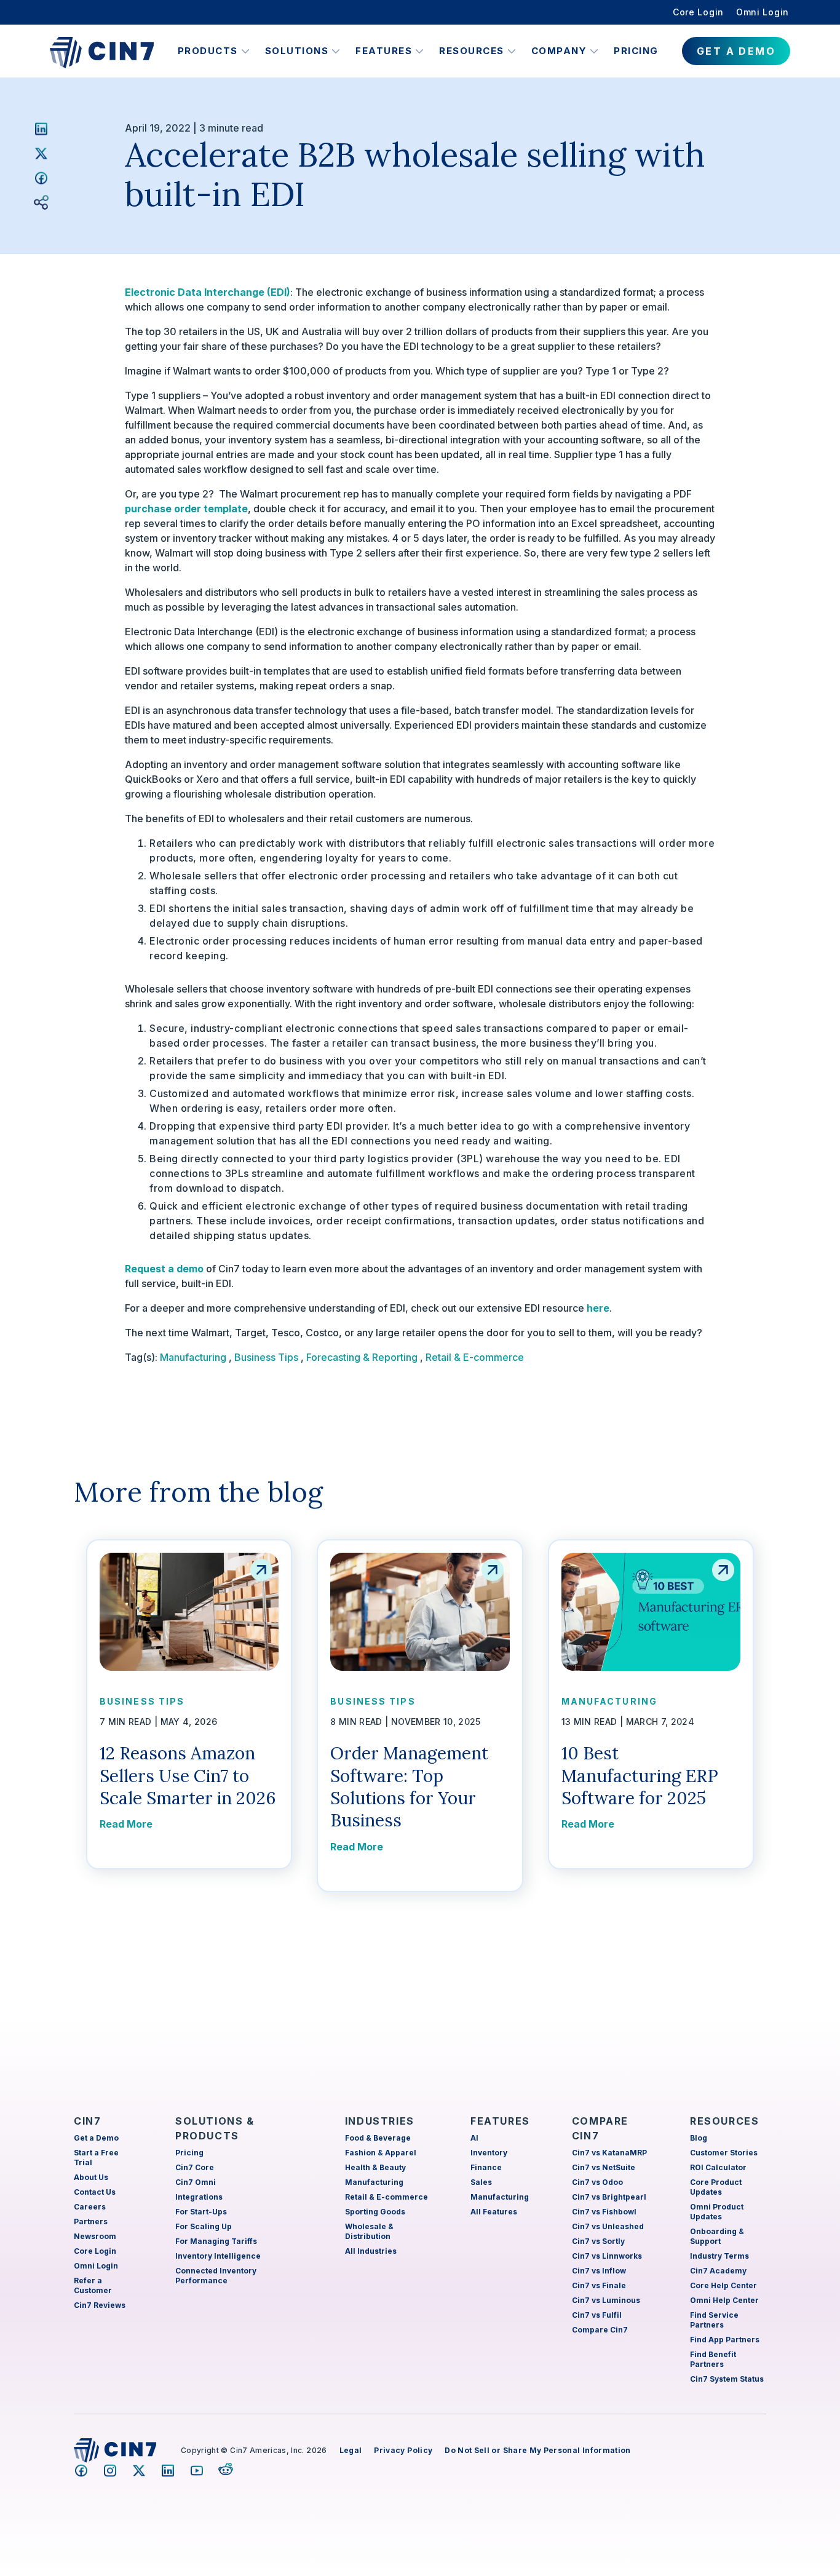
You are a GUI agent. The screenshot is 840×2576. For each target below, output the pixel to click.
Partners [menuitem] (91, 2221)
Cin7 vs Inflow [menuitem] (599, 2271)
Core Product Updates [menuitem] (716, 2187)
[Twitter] (41, 153)
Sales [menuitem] (481, 2182)
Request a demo (164, 1269)
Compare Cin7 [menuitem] (600, 2330)
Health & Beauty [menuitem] (375, 2167)
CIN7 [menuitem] (87, 2121)
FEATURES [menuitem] (500, 2121)
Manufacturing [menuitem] (374, 2182)
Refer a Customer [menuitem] (93, 2285)
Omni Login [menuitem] (763, 12)
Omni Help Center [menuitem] (724, 2300)
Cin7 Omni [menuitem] (196, 2182)
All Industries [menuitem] (371, 2251)
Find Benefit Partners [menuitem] (713, 2359)
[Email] (41, 202)
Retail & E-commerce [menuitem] (386, 2197)
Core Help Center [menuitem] (723, 2285)
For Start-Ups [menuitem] (201, 2212)
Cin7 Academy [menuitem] (718, 2271)
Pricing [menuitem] (189, 2153)
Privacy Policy (403, 2450)
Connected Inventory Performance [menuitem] (216, 2276)
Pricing (636, 51)
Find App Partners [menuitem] (725, 2340)
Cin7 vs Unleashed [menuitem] (608, 2226)
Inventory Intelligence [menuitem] (218, 2256)
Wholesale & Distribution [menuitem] (369, 2231)
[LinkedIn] (41, 129)
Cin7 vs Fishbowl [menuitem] (604, 2212)
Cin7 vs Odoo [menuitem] (597, 2182)
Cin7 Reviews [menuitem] (100, 2305)
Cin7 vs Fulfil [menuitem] (597, 2315)
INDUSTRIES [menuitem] (380, 2121)
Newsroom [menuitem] (95, 2236)
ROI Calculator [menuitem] (718, 2167)
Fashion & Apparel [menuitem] (381, 2153)
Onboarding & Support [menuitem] (717, 2236)
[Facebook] (41, 178)
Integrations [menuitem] (199, 2197)
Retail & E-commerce (475, 1357)
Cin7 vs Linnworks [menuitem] (607, 2256)
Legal (351, 2450)
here (598, 1308)
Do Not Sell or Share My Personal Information (537, 2450)
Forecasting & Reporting (362, 1357)
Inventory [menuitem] (489, 2153)
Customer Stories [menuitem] (724, 2153)
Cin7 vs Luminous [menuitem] (606, 2300)
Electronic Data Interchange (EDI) (208, 292)
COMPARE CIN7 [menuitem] (600, 2128)
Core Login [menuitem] (698, 12)
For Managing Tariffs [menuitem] (216, 2241)
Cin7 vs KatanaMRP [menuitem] (609, 2153)
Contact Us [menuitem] (95, 2192)
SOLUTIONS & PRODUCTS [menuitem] (215, 2128)
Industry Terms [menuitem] (719, 2256)
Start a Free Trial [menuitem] (96, 2158)
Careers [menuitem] (90, 2207)
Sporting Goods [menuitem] (375, 2212)
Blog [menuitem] (699, 2138)
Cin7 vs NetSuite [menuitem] (604, 2167)
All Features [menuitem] (494, 2212)
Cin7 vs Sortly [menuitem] (598, 2241)
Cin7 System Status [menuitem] (727, 2379)
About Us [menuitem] (91, 2177)
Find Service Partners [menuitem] (714, 2320)
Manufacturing (193, 1357)
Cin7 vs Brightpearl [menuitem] (609, 2197)
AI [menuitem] (474, 2138)
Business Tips (266, 1357)
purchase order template (186, 509)
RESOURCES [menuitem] (724, 2121)
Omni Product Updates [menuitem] (717, 2212)
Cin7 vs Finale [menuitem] (599, 2285)
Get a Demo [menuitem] (96, 2138)
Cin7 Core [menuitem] (195, 2167)
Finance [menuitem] (486, 2167)
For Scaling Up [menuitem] (204, 2226)
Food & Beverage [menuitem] (378, 2138)
